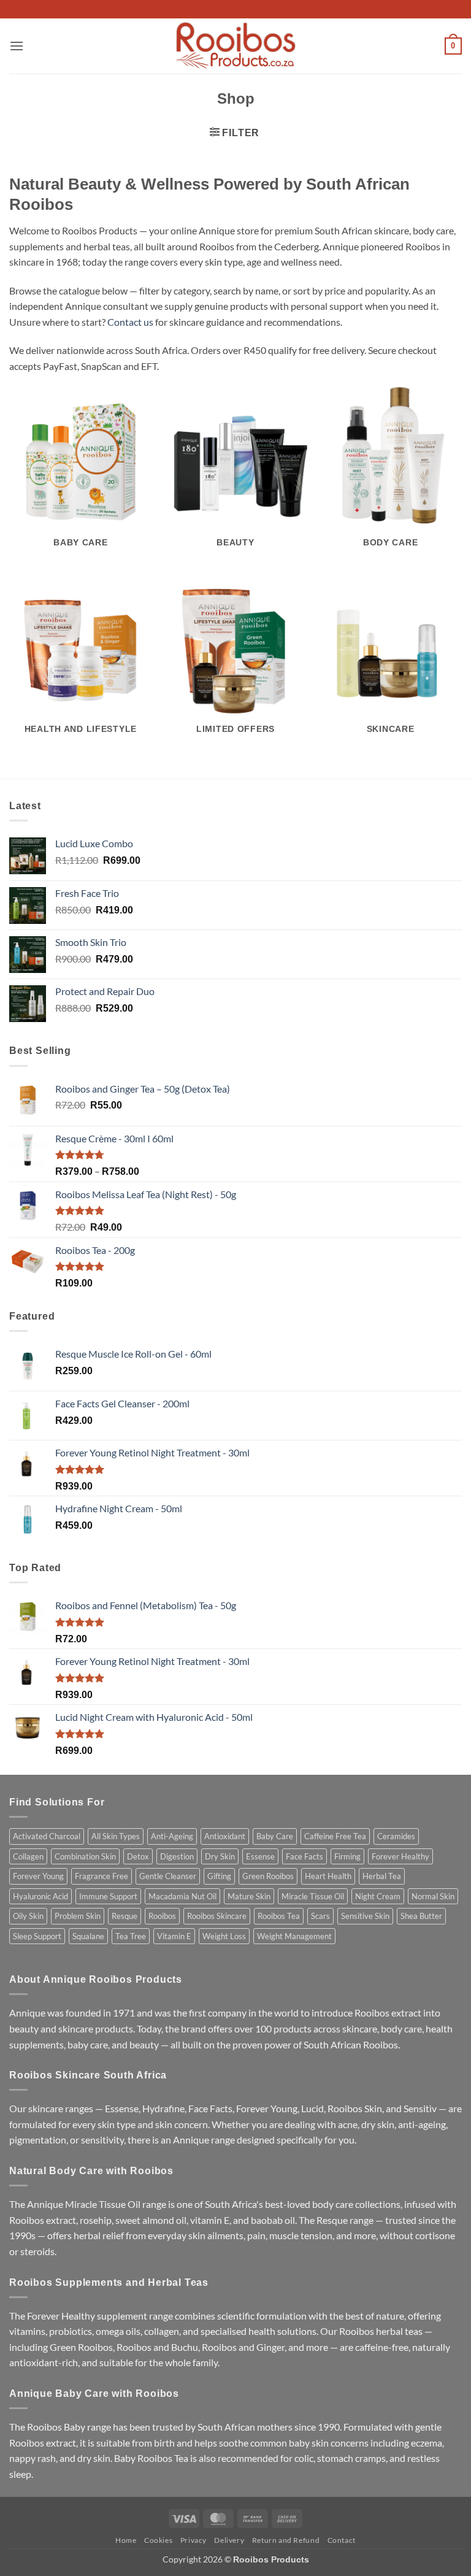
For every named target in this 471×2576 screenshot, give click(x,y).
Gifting (219, 1876)
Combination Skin (85, 1856)
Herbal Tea (382, 1876)
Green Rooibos (268, 1876)
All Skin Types (116, 1836)
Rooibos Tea (279, 1916)
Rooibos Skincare (217, 1916)
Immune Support (108, 1896)
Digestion (177, 1856)
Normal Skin (433, 1896)
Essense (260, 1856)
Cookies (158, 2540)
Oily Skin (28, 1916)
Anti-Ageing (172, 1836)
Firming (347, 1856)
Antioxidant (225, 1836)
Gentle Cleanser (168, 1876)
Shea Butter (421, 1916)
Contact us (130, 322)
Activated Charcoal (47, 1836)
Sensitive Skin (365, 1916)
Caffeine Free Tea (335, 1836)
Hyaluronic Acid (40, 1896)
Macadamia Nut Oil (182, 1896)
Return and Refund (286, 2540)
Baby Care (275, 1836)
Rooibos (162, 1916)
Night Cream (378, 1896)
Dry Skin (220, 1856)
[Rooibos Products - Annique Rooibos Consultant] (235, 46)
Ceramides (396, 1836)
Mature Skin (249, 1896)
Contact (342, 2540)
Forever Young (38, 1876)
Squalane (88, 1936)
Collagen (28, 1856)
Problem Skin (78, 1916)
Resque (124, 1916)
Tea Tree (131, 1936)
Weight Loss (224, 1936)
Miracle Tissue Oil (313, 1896)
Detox (138, 1856)
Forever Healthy (400, 1856)
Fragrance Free (101, 1876)
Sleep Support (37, 1936)
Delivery (229, 2540)
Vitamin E (174, 1936)
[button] (17, 46)
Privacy (193, 2540)
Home (126, 2540)
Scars (320, 1916)
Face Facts (304, 1856)
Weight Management (294, 1936)
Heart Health (328, 1876)
